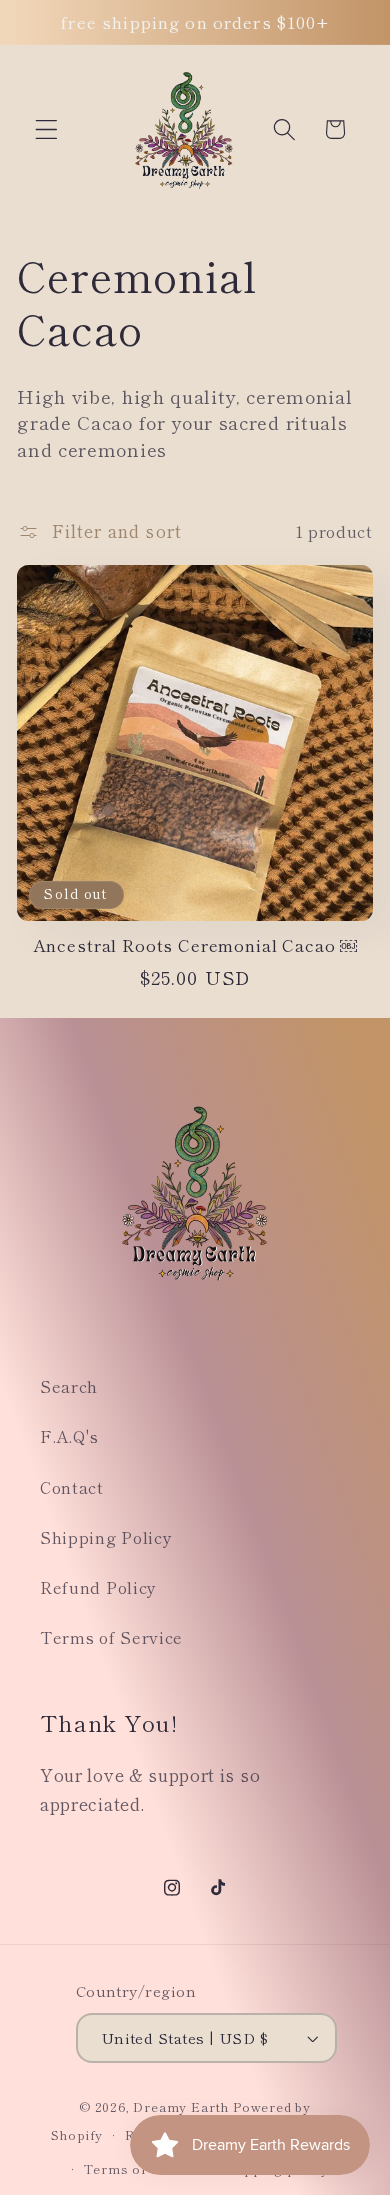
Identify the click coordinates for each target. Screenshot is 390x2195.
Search (69, 1386)
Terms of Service (111, 1637)
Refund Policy (98, 1587)
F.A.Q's (69, 1436)
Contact (72, 1487)
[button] (46, 129)
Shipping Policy (106, 1537)
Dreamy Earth (181, 2106)
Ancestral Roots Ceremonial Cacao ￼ (195, 945)
